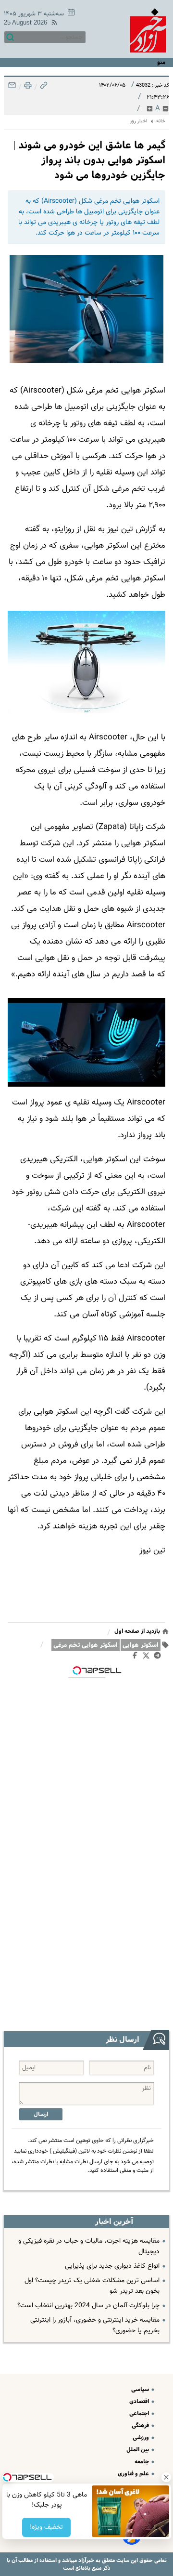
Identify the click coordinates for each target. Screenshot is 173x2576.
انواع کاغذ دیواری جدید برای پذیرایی (112, 2266)
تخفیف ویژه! (46, 2527)
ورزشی (142, 2438)
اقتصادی (140, 2401)
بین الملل (138, 2450)
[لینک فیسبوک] (137, 1657)
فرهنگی (141, 2425)
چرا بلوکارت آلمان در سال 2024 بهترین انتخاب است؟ (88, 2306)
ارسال (41, 2114)
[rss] (52, 24)
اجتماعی (140, 2413)
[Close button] (166, 2477)
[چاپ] (27, 88)
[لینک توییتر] (148, 1657)
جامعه (142, 2462)
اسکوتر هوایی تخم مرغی (86, 1645)
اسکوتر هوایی (141, 1645)
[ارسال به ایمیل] (12, 88)
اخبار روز (139, 121)
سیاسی (141, 2389)
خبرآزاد (86, 2560)
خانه (161, 121)
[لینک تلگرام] (159, 1657)
